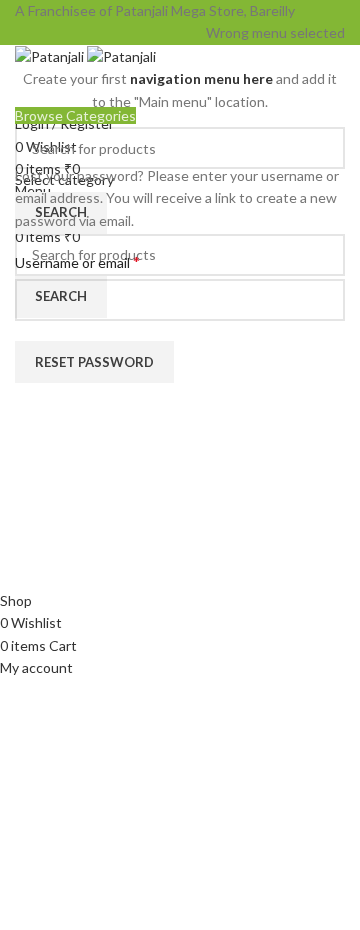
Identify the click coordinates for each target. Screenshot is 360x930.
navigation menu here (201, 78)
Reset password (94, 362)
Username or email (105, 261)
